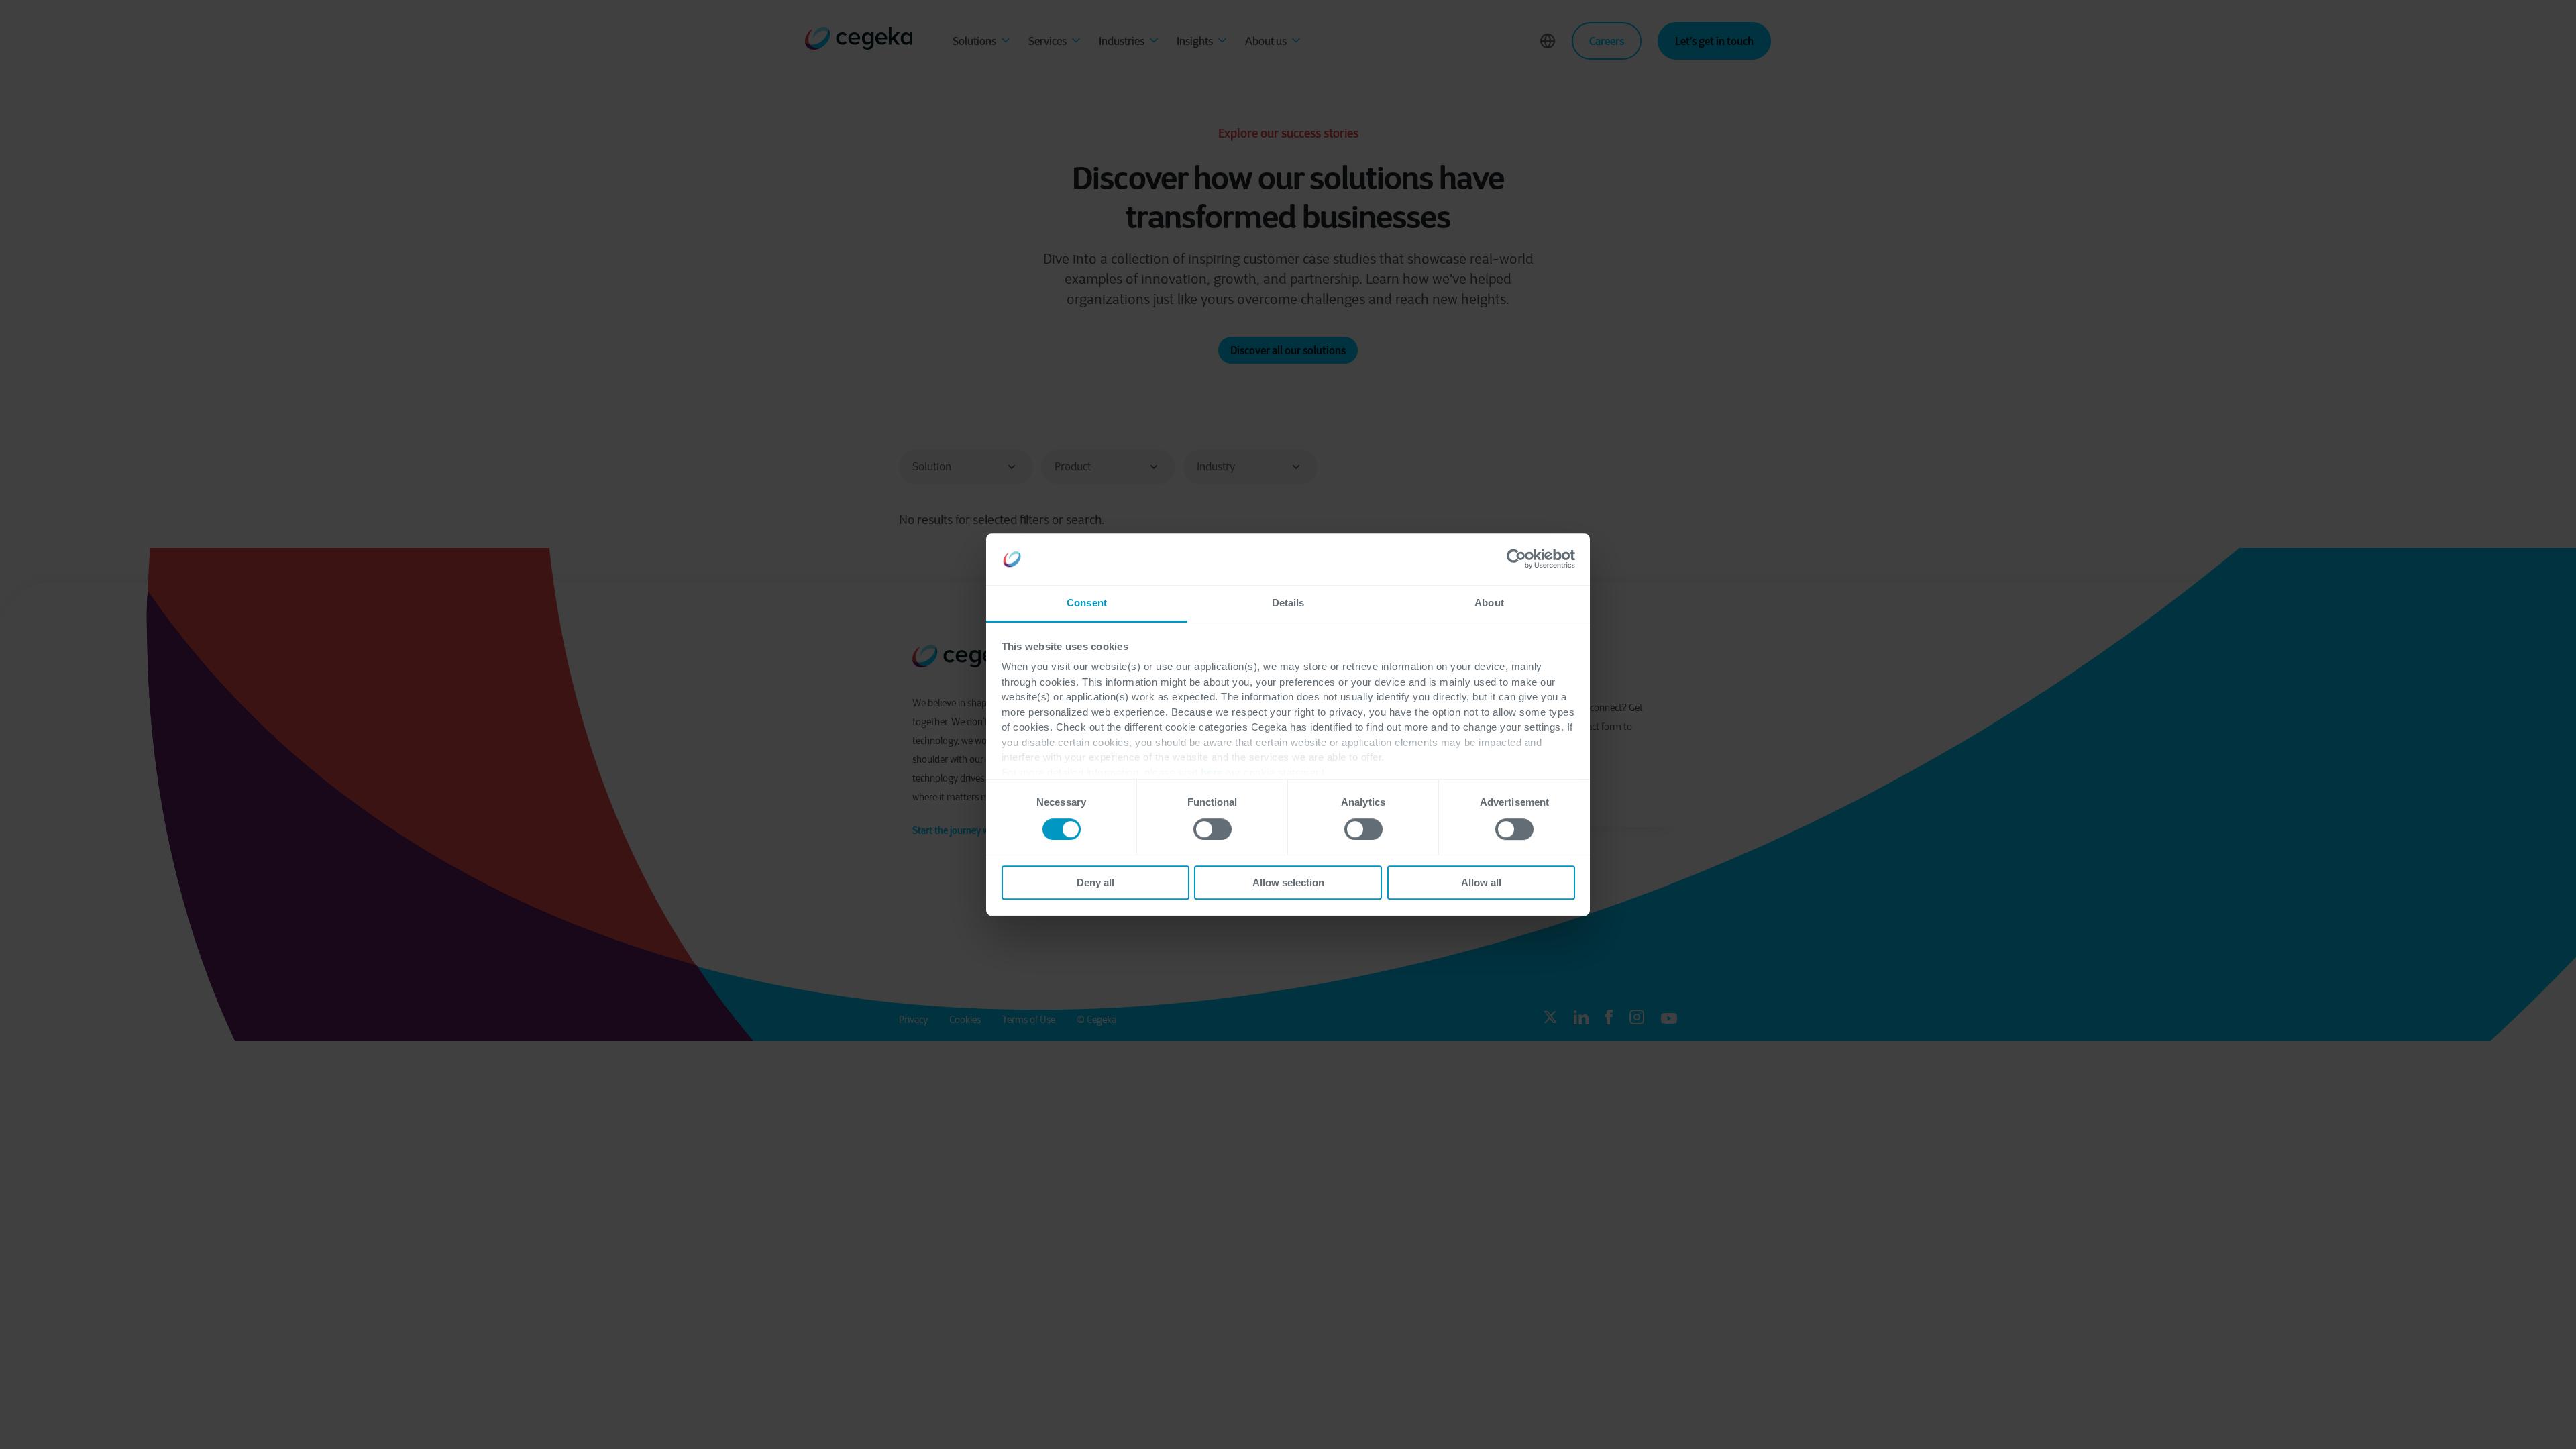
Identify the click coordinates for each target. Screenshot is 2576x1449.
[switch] (1213, 829)
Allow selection (1288, 882)
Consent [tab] (1087, 603)
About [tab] (1489, 603)
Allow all (1481, 882)
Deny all (1095, 882)
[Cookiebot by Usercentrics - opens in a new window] (1516, 559)
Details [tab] (1288, 603)
